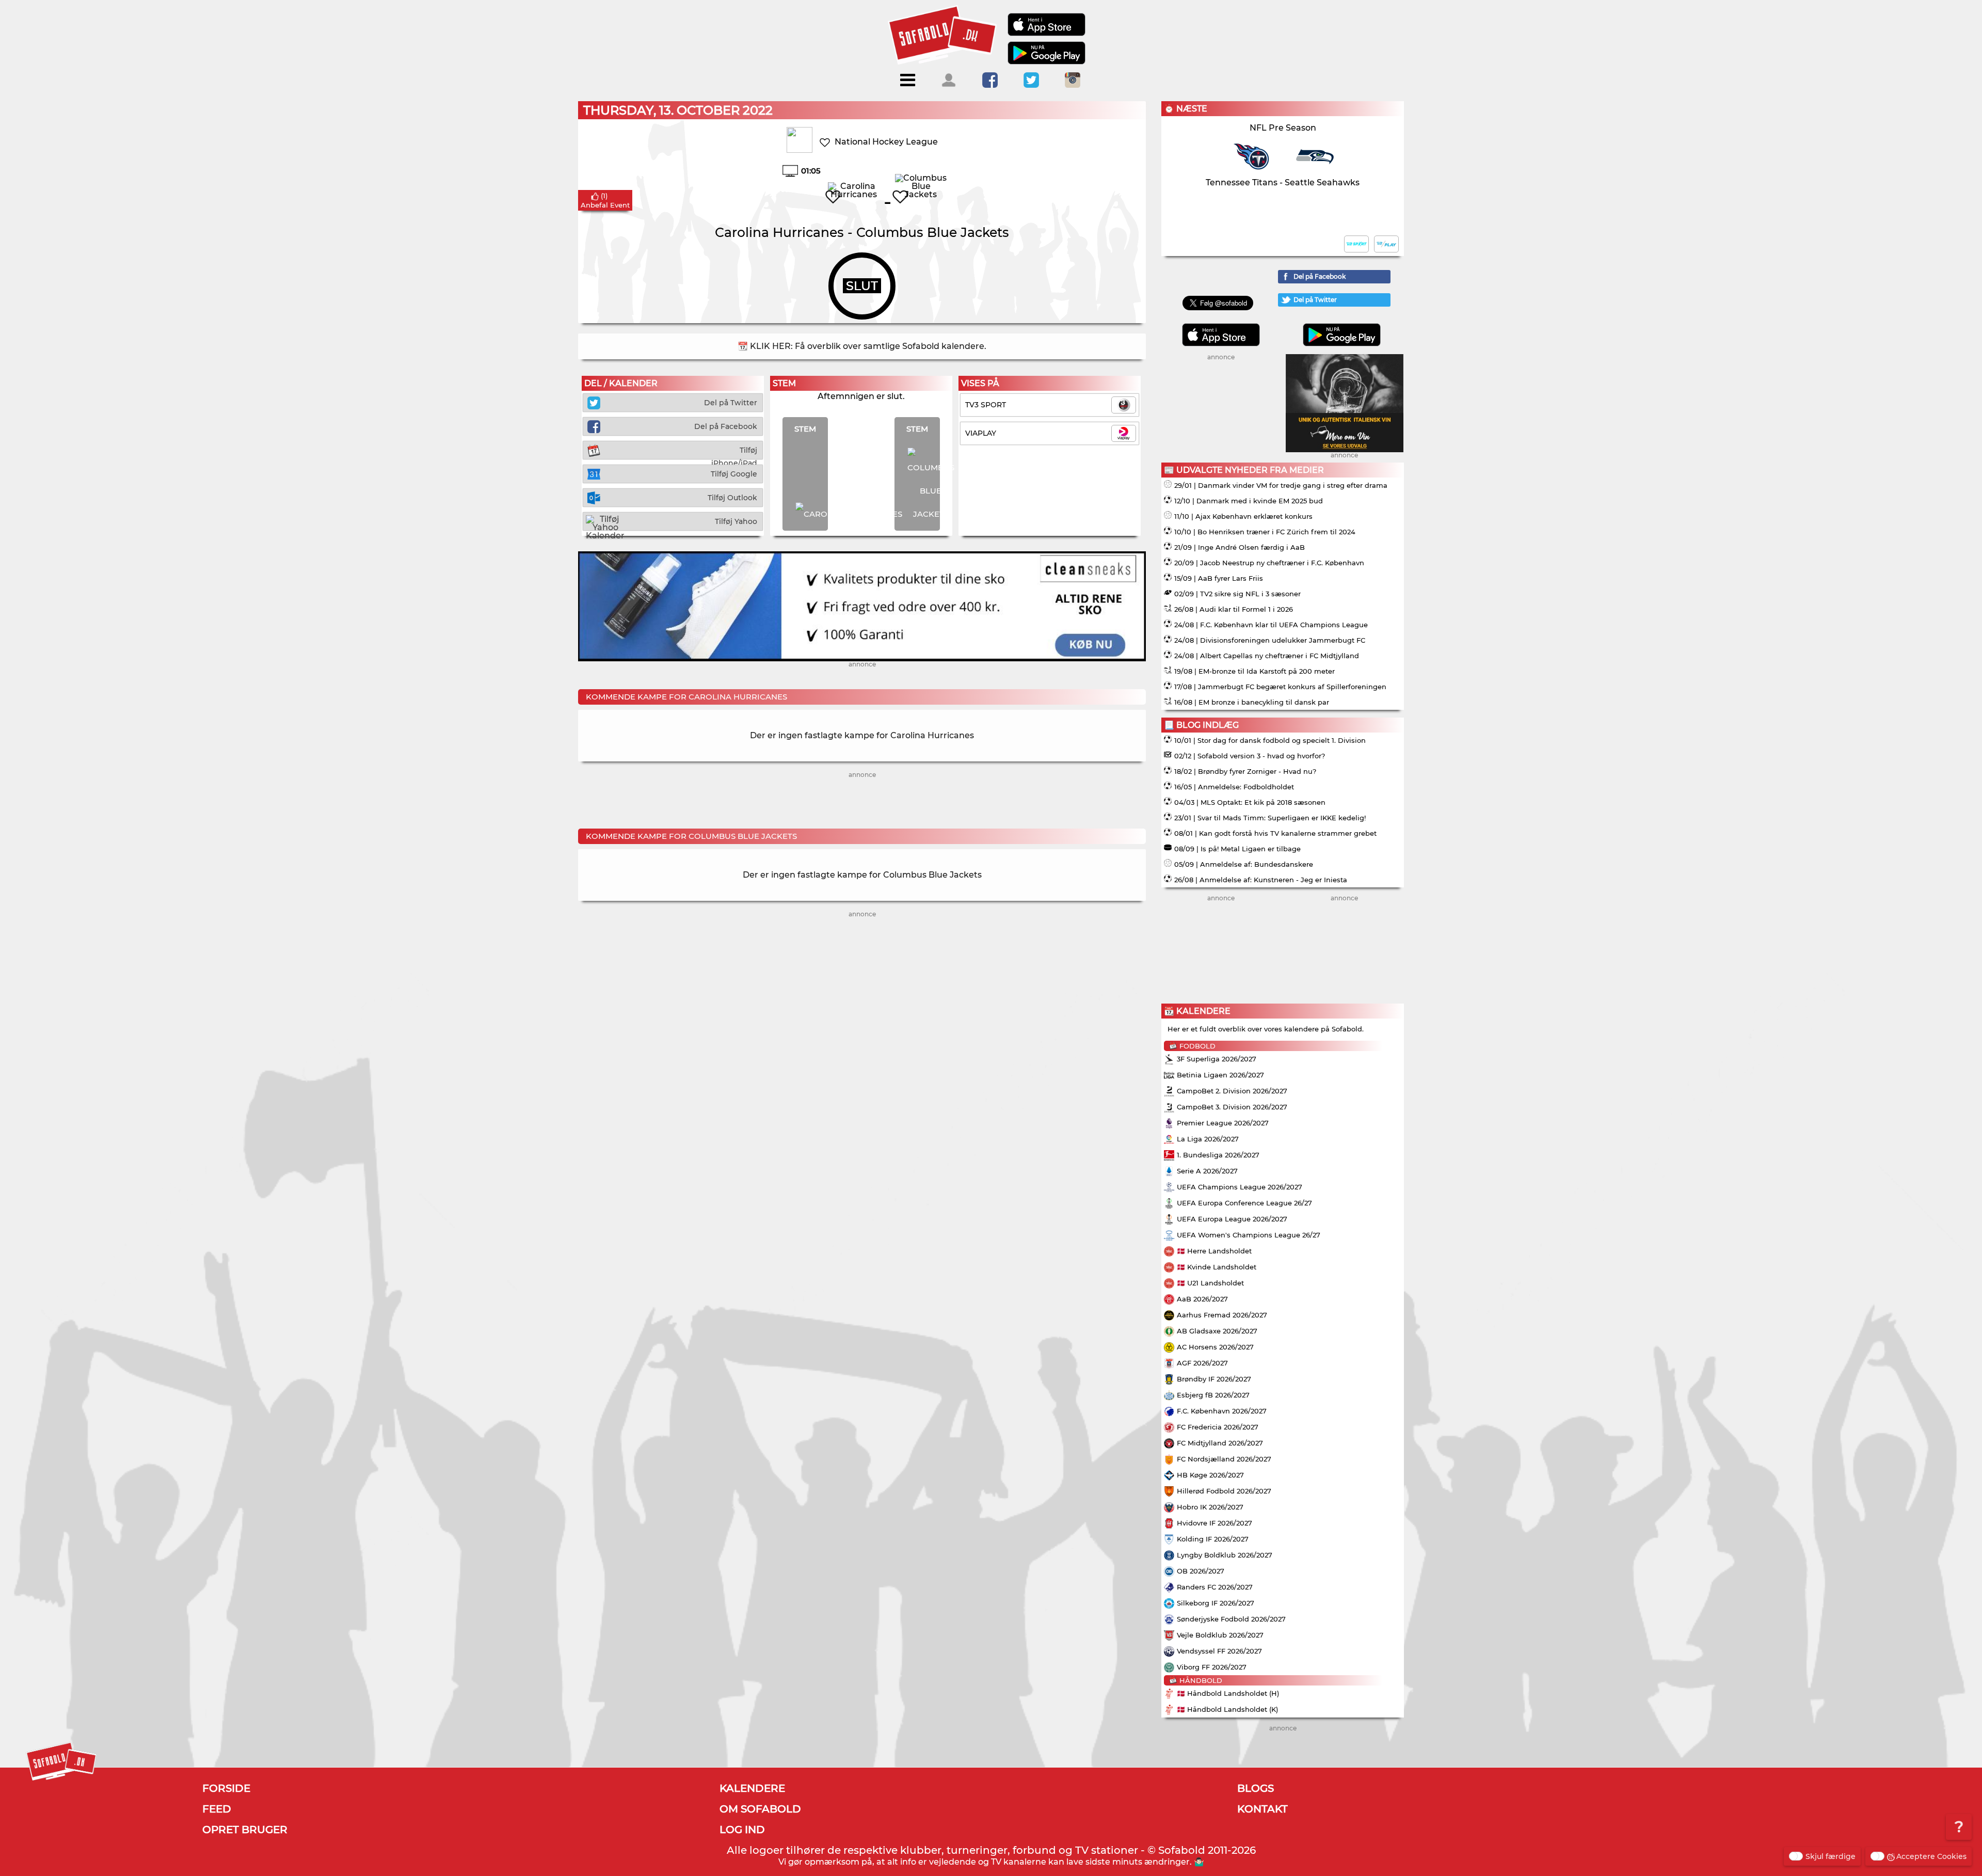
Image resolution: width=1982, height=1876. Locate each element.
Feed (217, 1809)
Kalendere (752, 1788)
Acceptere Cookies (1931, 1856)
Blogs (1256, 1788)
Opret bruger (245, 1830)
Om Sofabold (760, 1809)
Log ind (742, 1830)
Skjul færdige (1831, 1856)
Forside (226, 1788)
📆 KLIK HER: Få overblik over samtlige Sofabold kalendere (861, 346)
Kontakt (1262, 1809)
